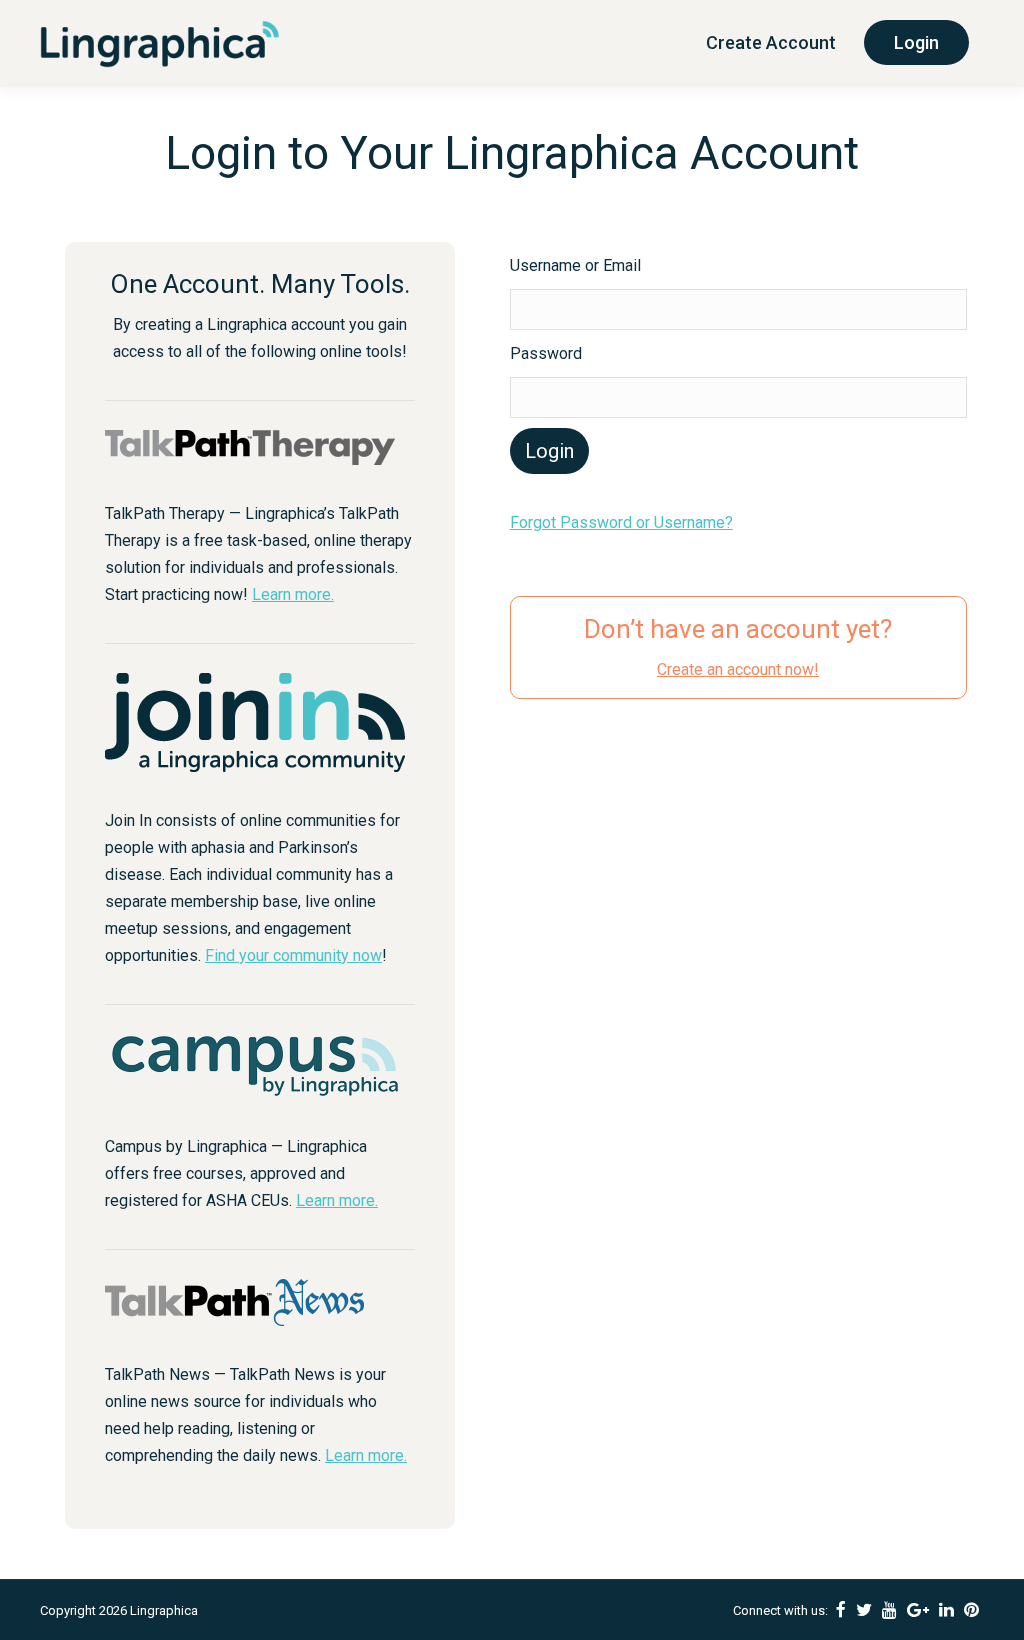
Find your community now (293, 955)
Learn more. (293, 594)
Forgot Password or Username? (621, 522)
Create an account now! (738, 669)
